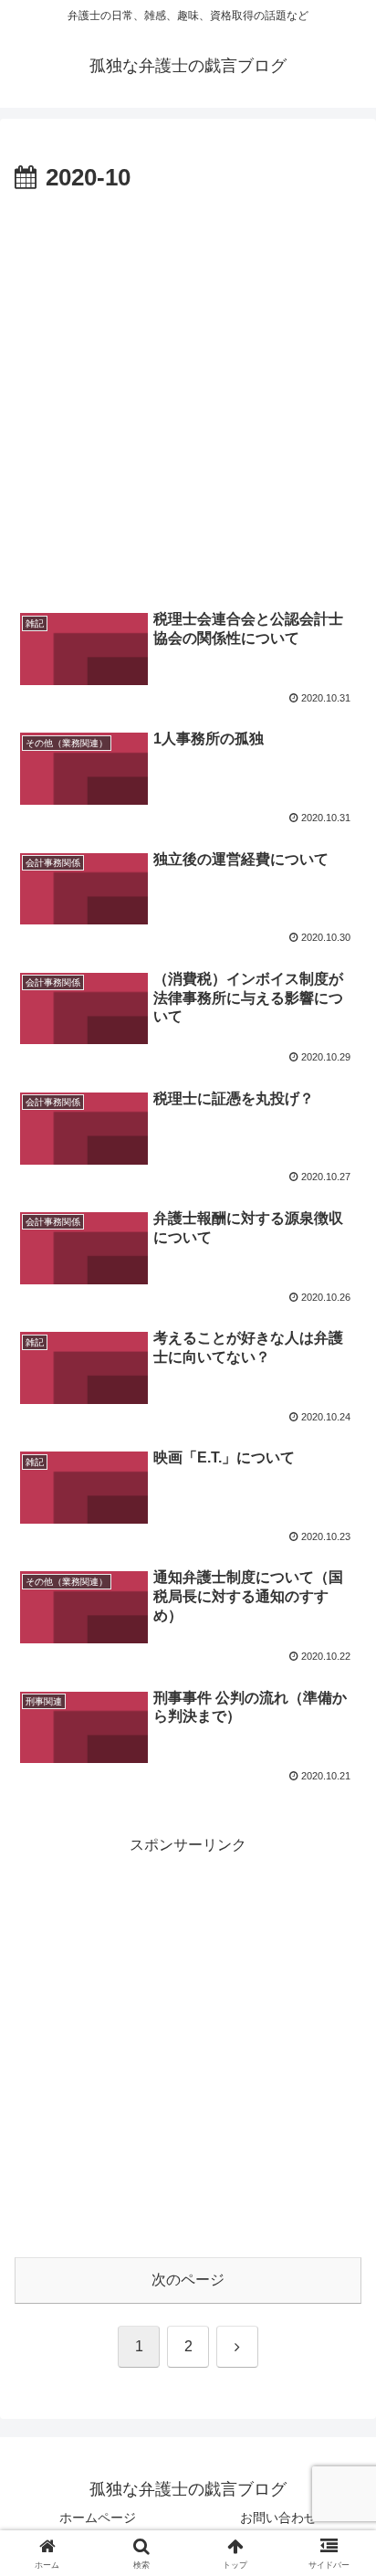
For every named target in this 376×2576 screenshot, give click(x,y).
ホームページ (98, 2518)
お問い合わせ (278, 2518)
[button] (338, 2297)
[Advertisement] (188, 396)
